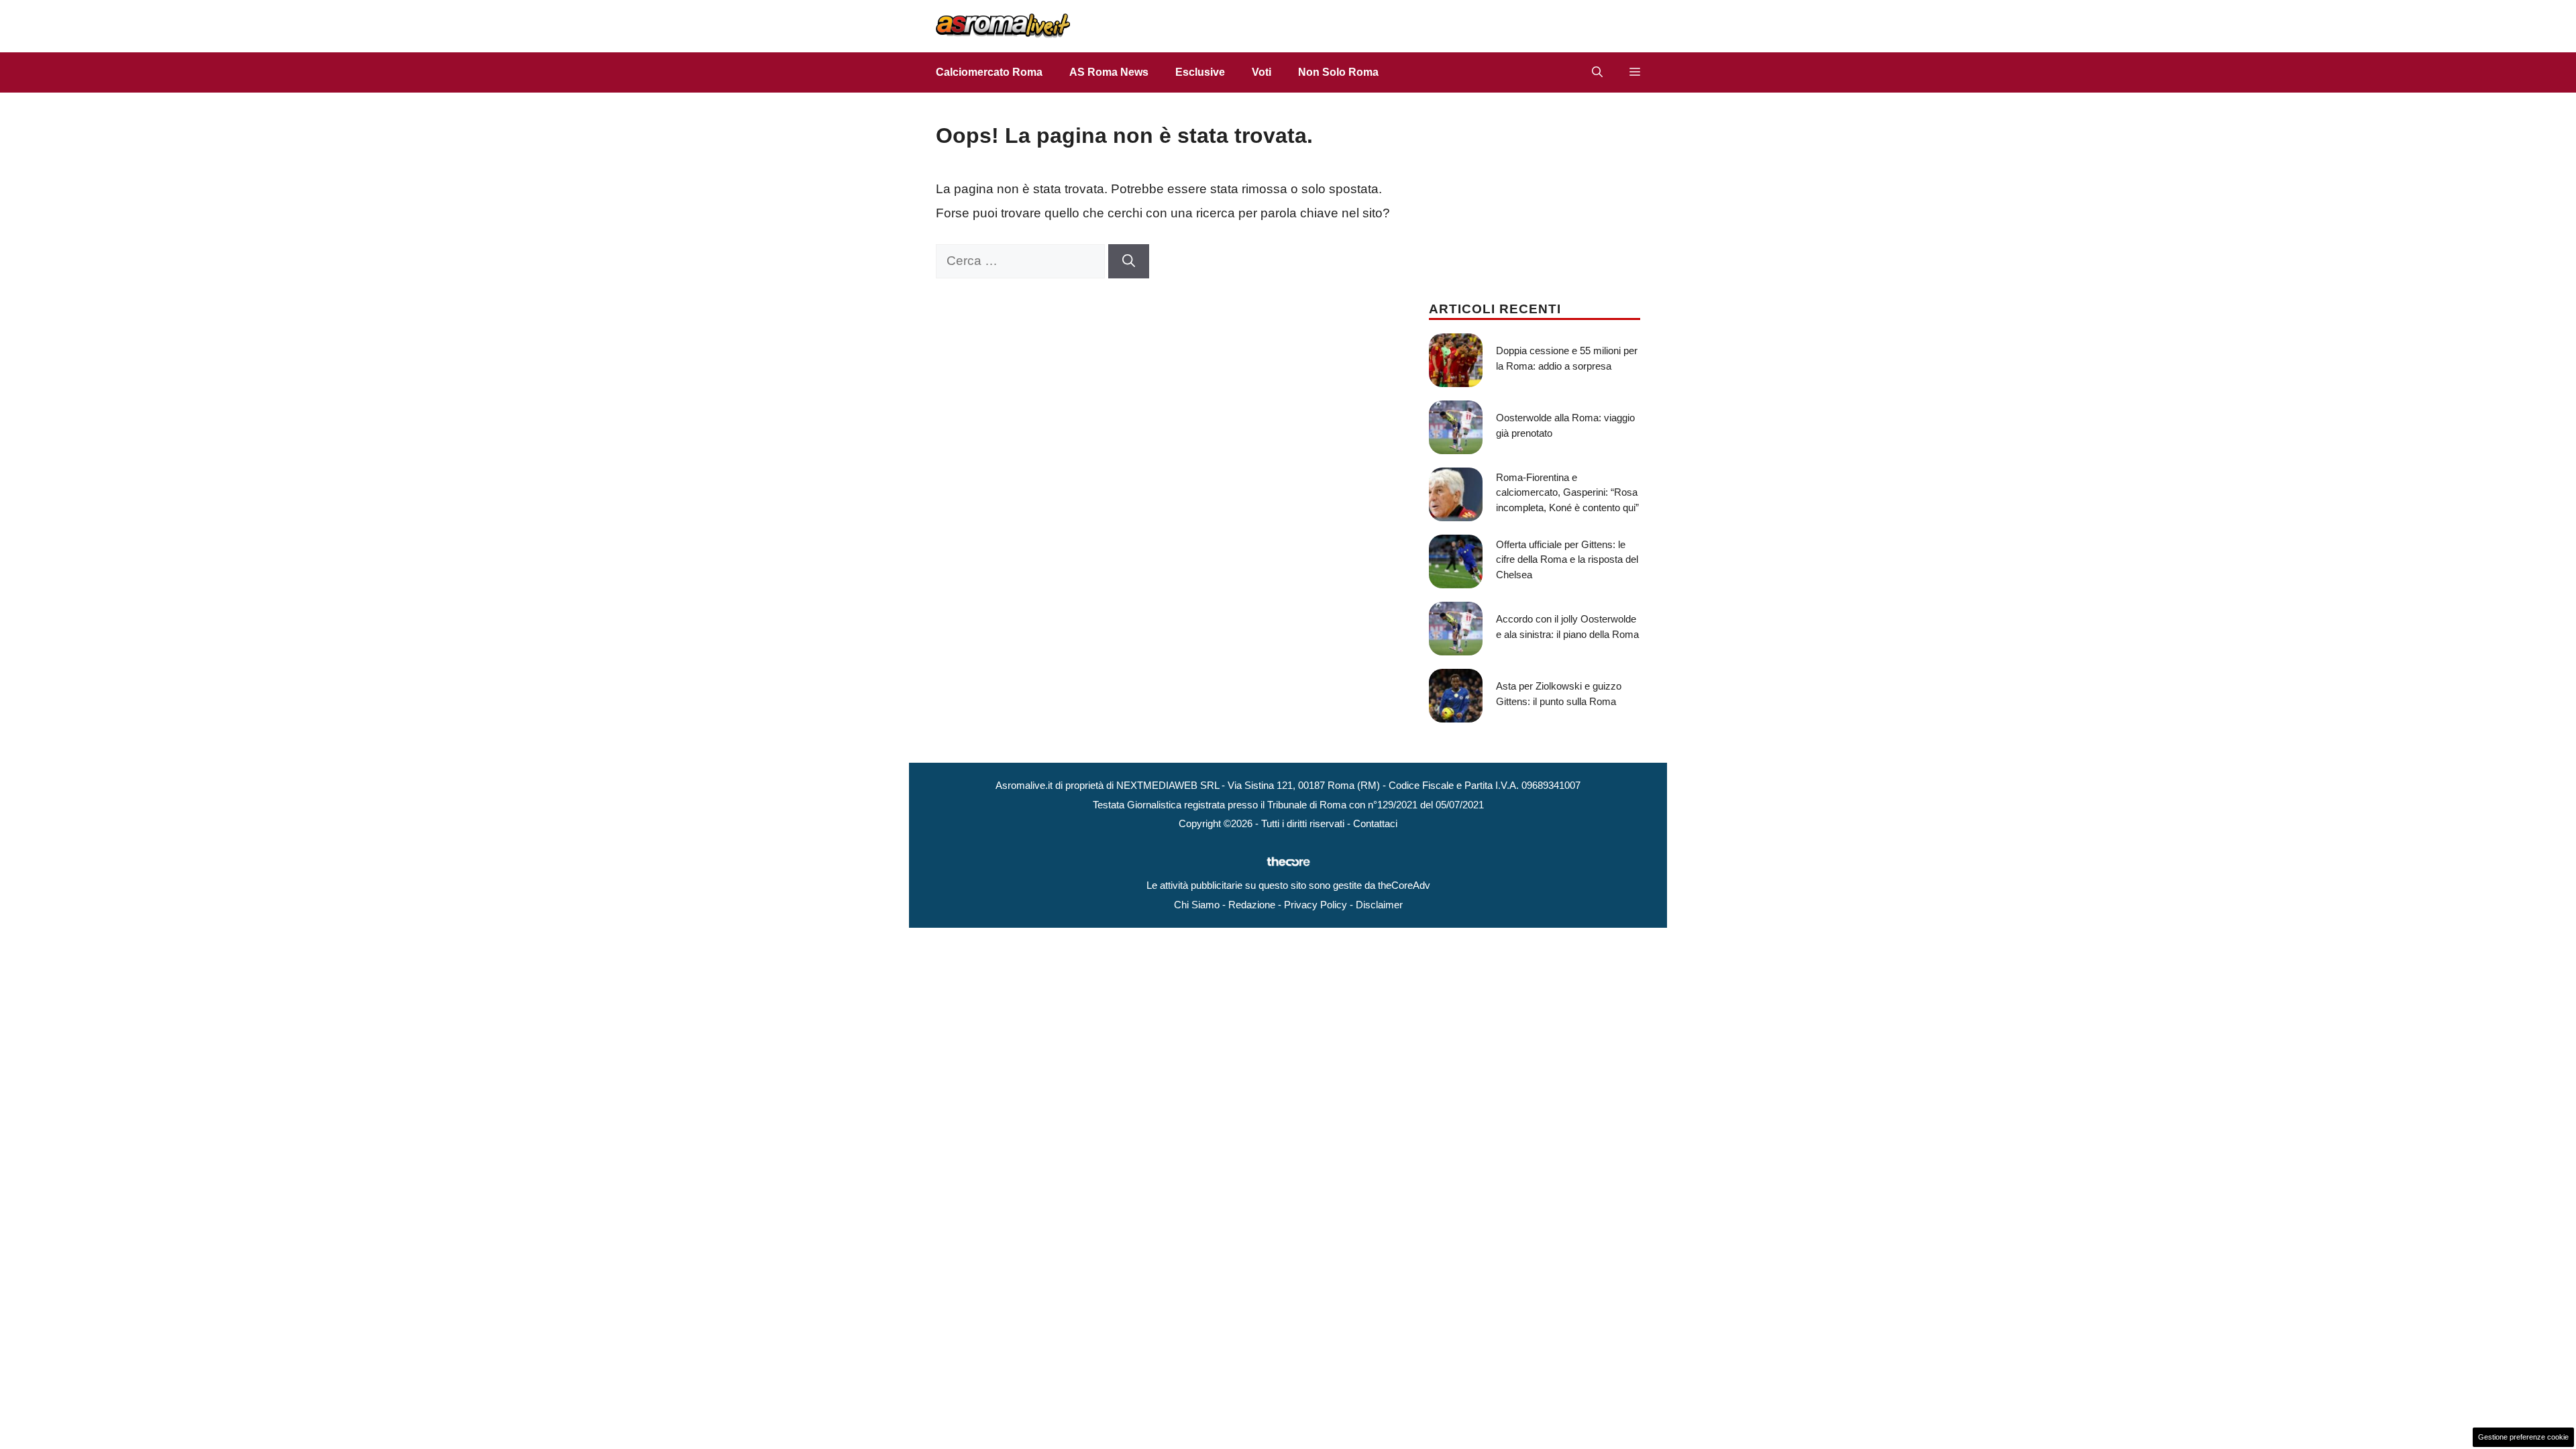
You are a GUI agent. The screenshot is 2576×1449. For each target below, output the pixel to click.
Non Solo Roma (1338, 72)
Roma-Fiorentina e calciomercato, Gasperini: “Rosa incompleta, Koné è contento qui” (1567, 492)
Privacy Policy (1316, 905)
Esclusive (1200, 72)
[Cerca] (1129, 261)
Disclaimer (1379, 905)
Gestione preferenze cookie (2523, 1437)
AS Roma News (1109, 72)
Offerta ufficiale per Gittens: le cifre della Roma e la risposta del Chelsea (1567, 559)
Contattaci (1375, 823)
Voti (1262, 72)
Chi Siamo (1197, 905)
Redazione (1252, 905)
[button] (1597, 72)
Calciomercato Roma (989, 72)
